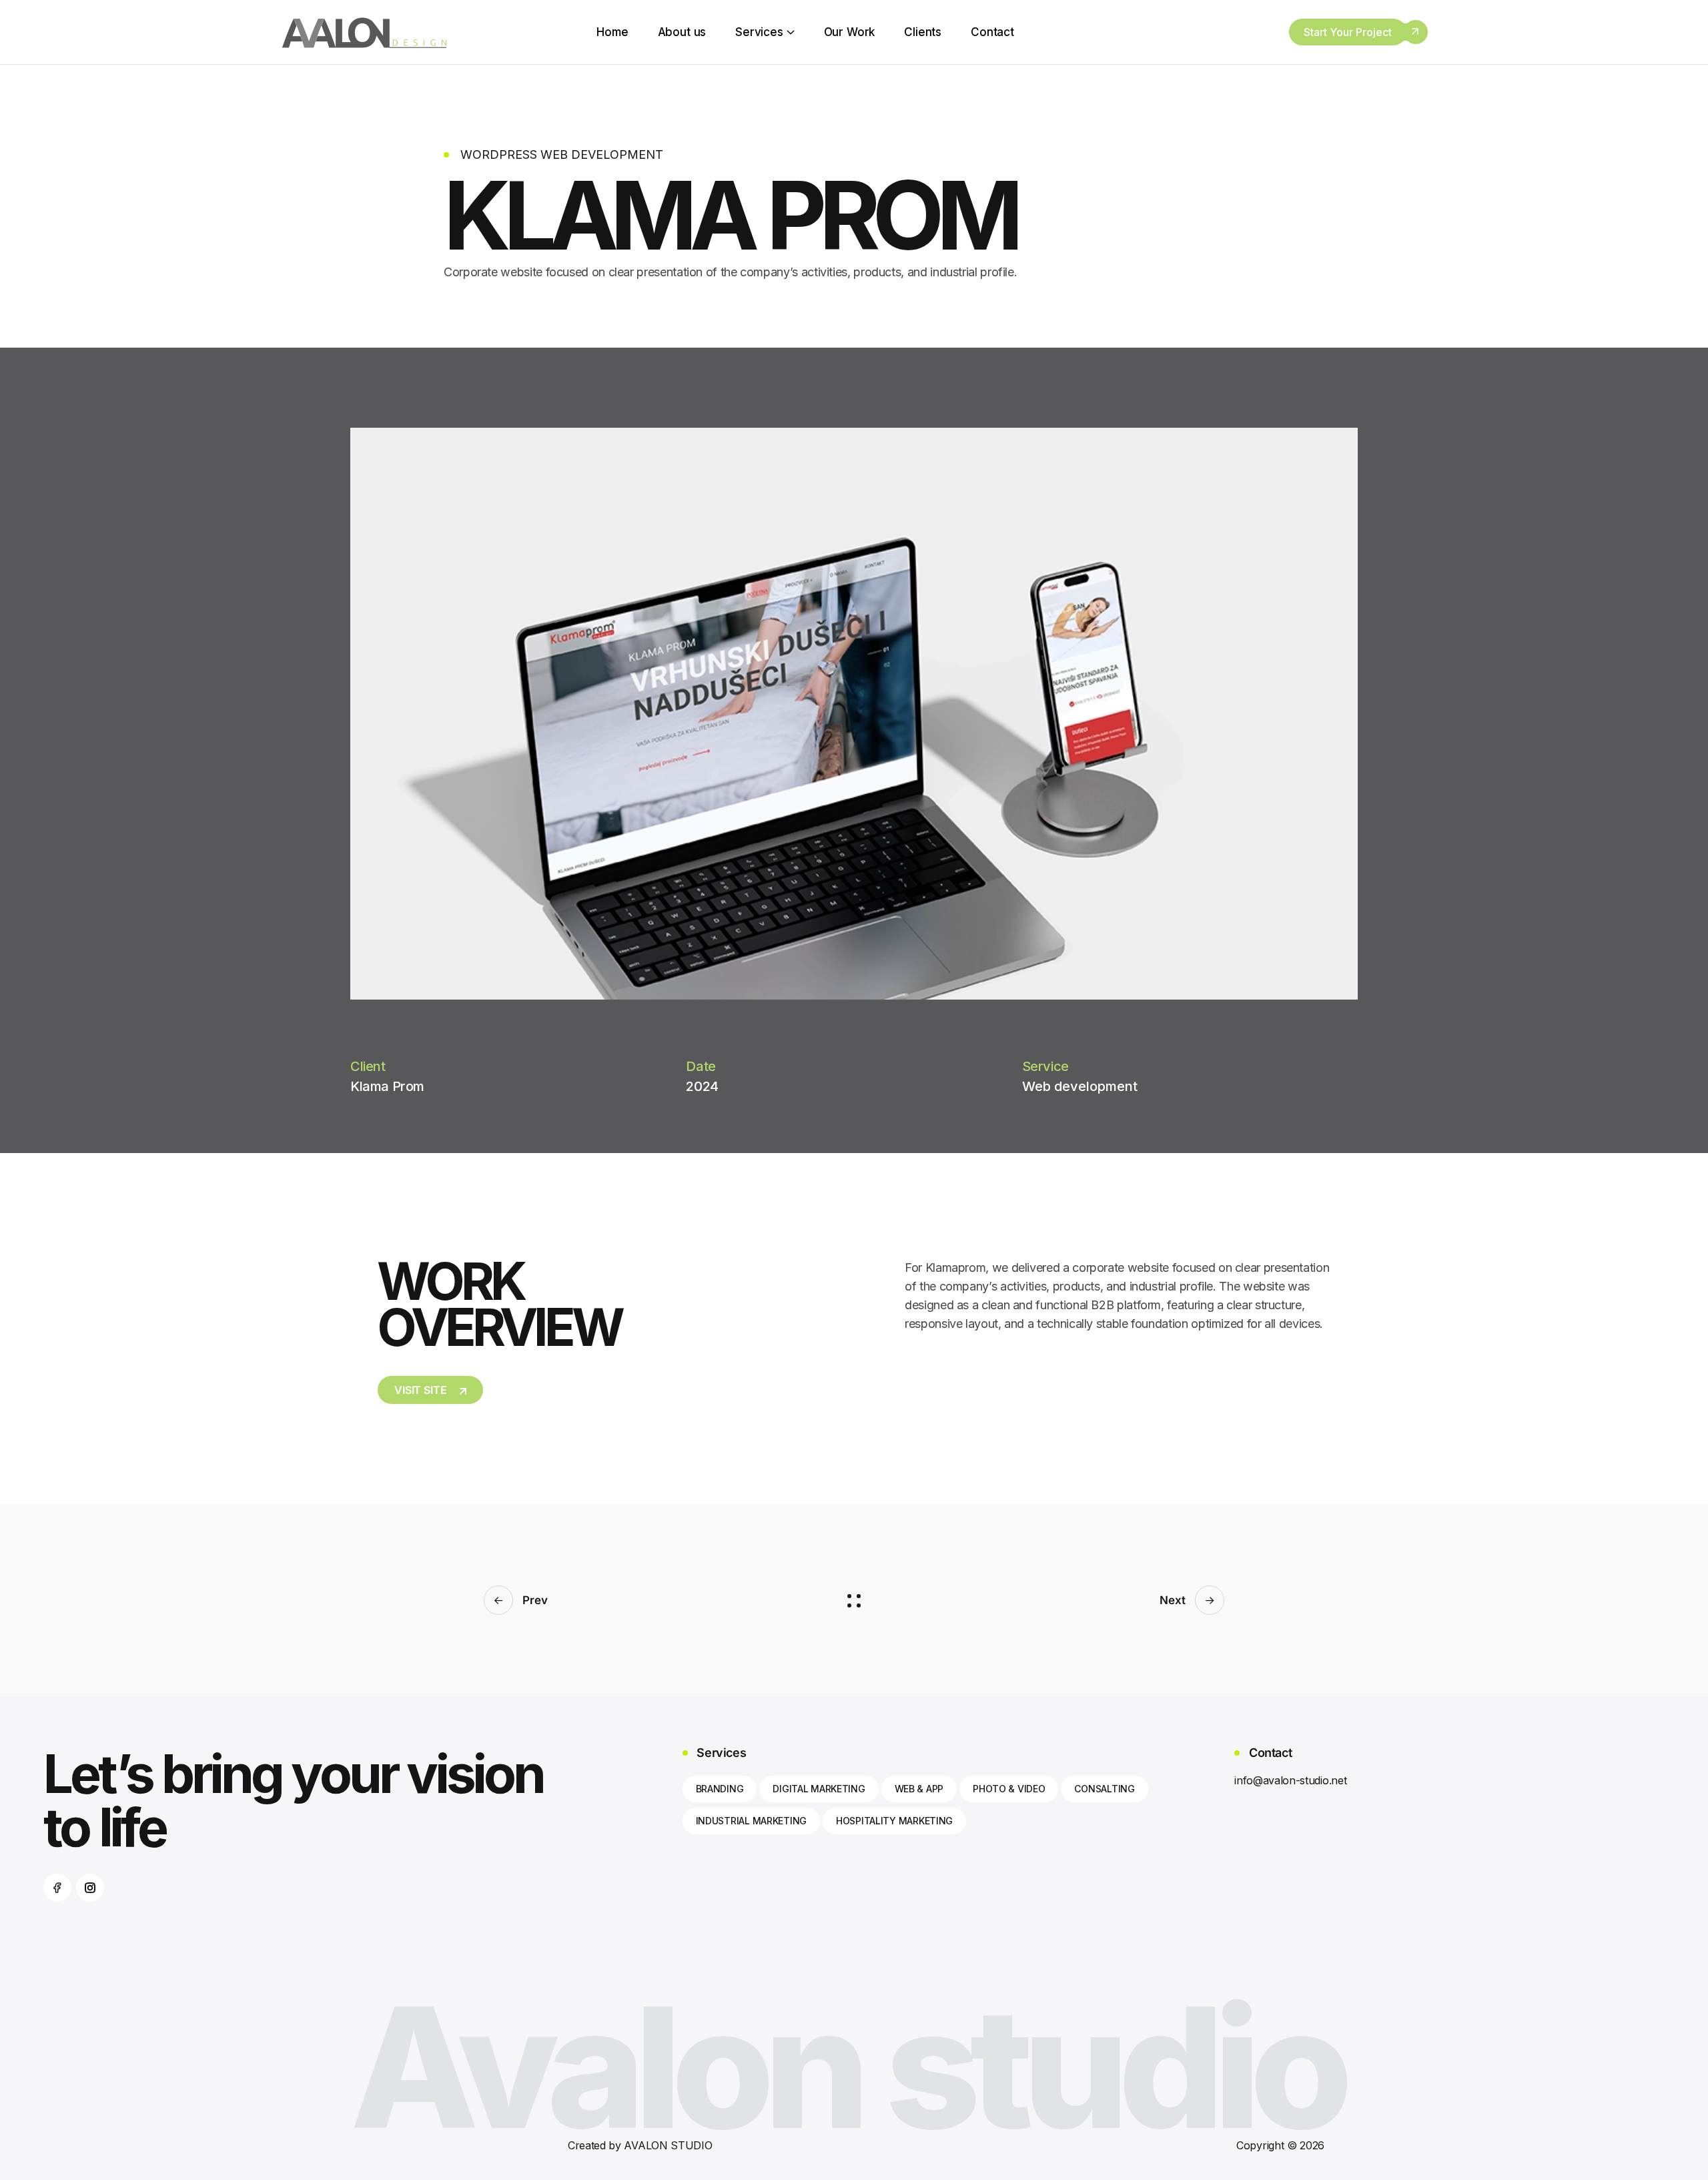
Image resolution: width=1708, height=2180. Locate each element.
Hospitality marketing (894, 1821)
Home (612, 32)
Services (759, 32)
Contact (992, 32)
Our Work (850, 32)
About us (682, 32)
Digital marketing (819, 1789)
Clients (923, 32)
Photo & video (1009, 1789)
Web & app (919, 1789)
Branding (720, 1789)
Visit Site (420, 1390)
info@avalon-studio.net (1290, 1780)
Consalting (1104, 1789)
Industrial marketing (751, 1821)
